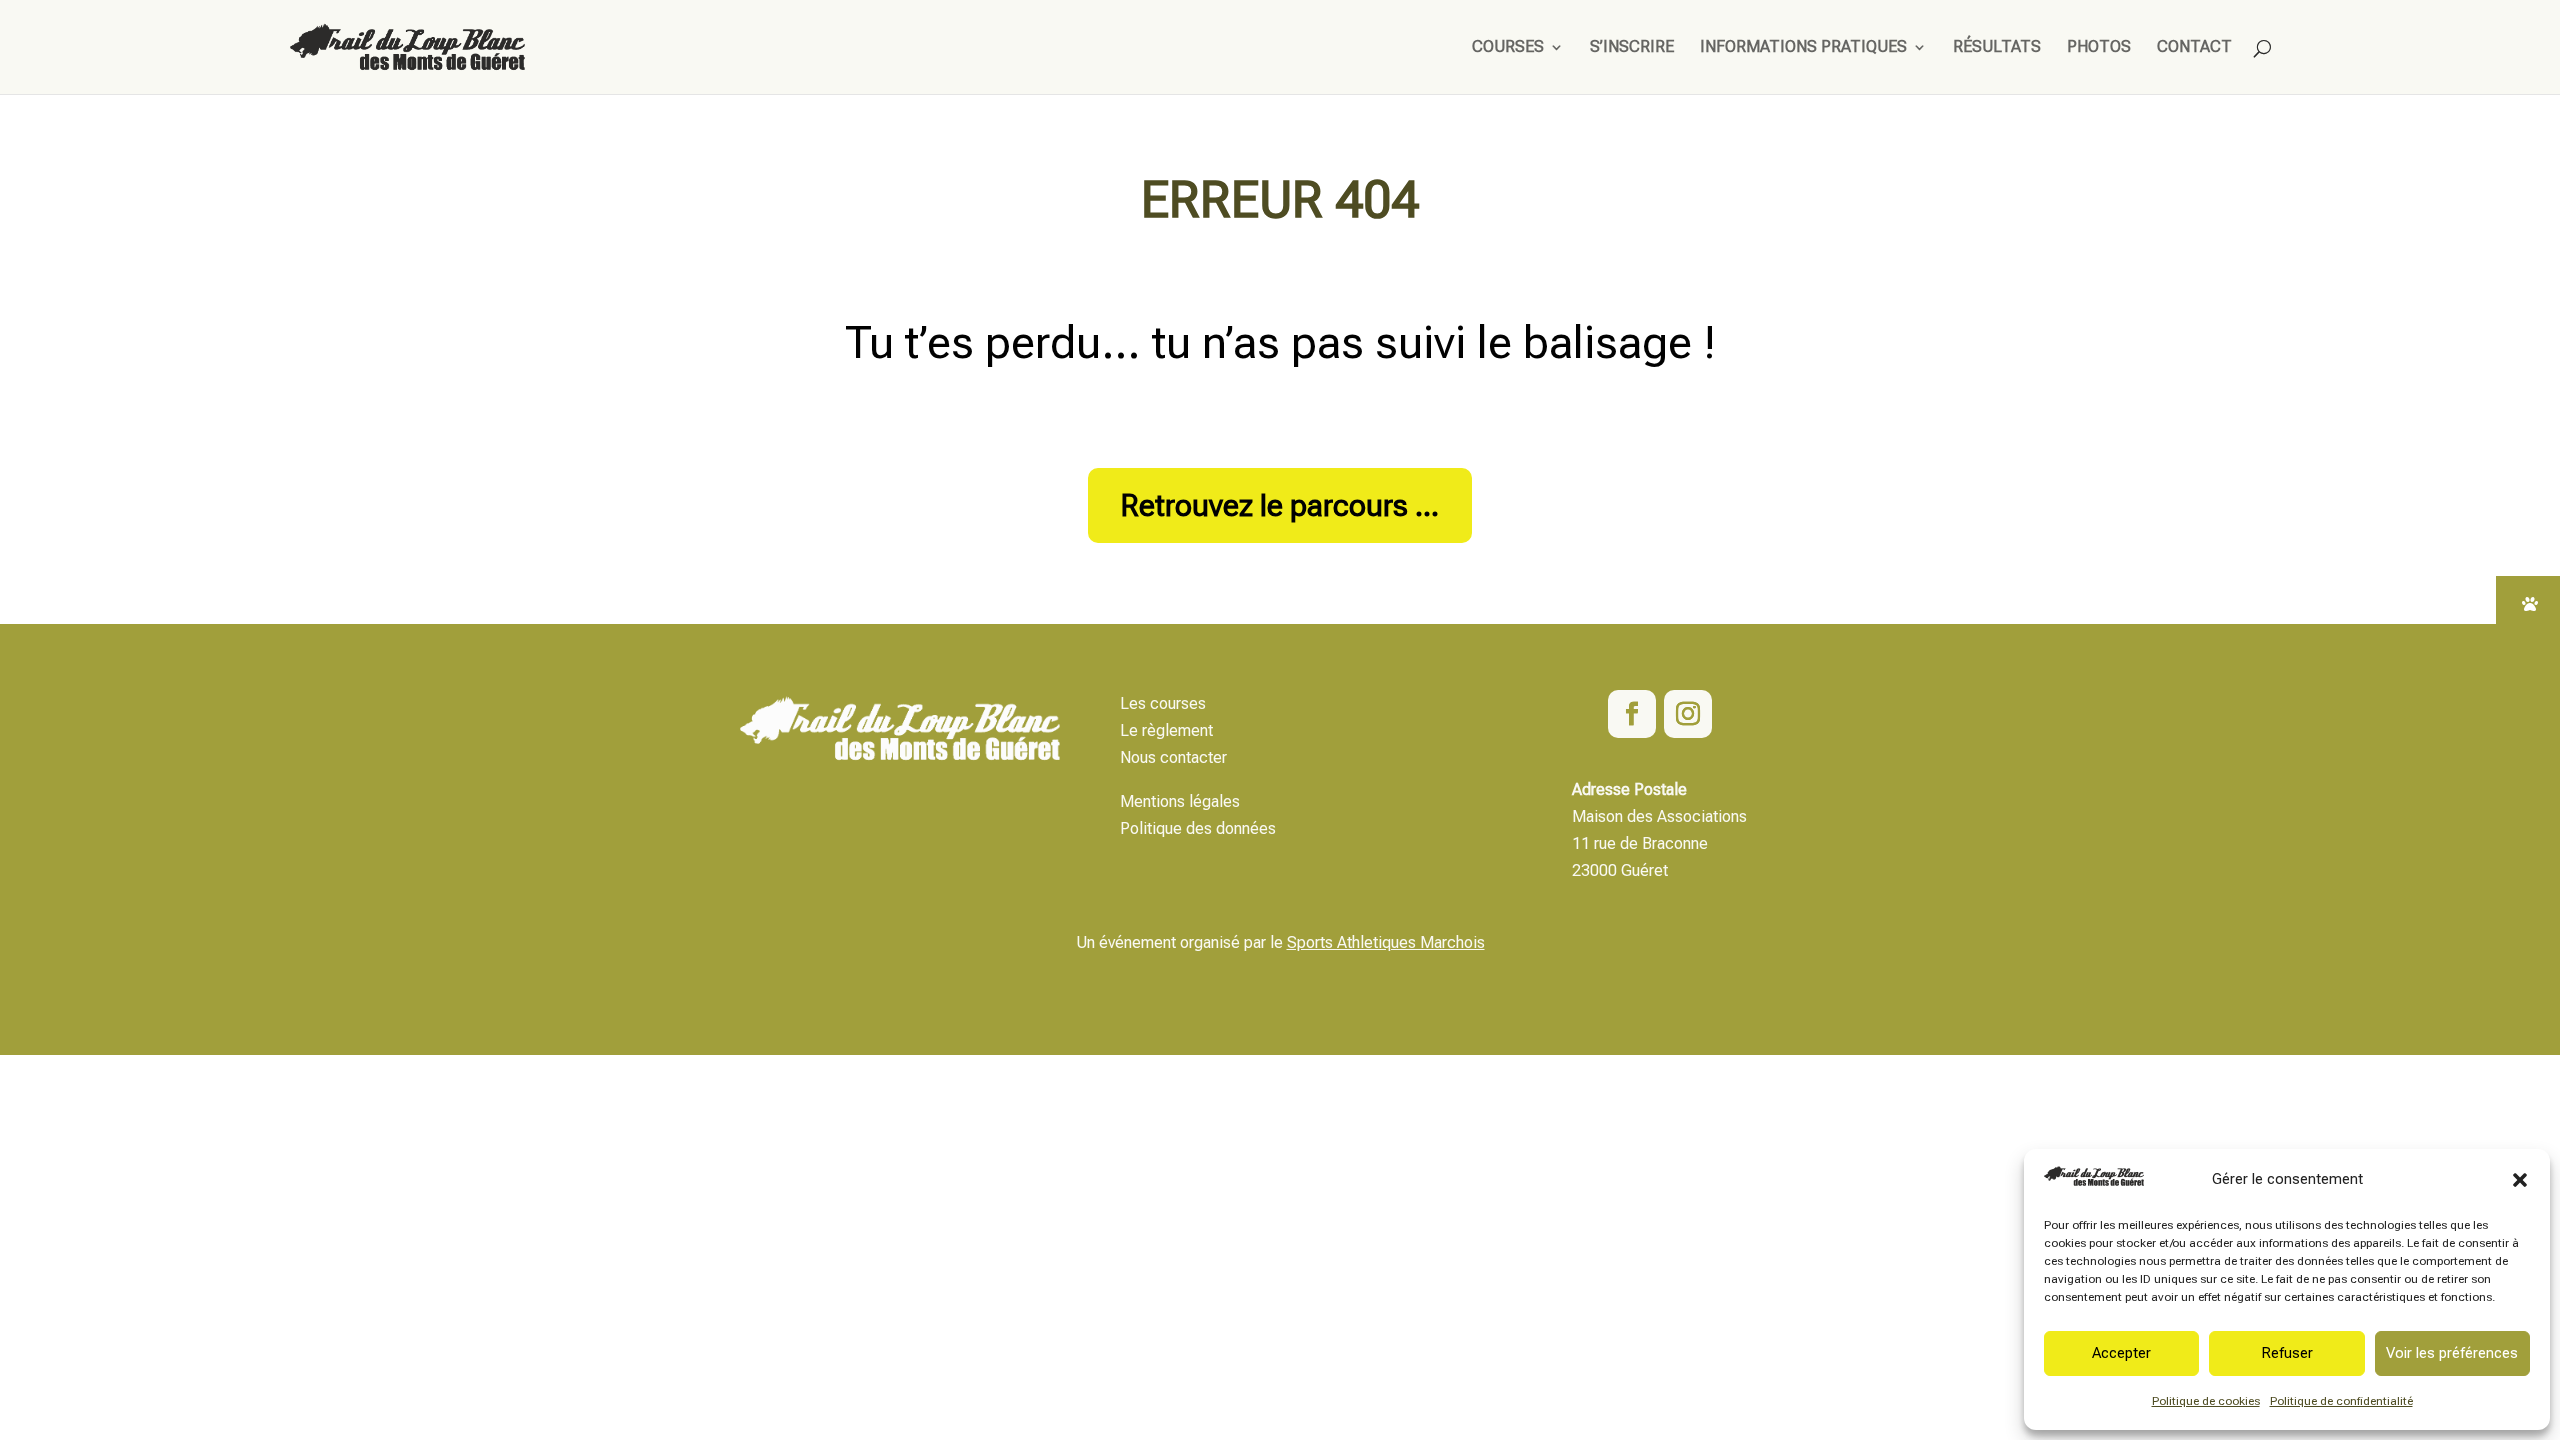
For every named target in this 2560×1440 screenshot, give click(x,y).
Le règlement (1166, 730)
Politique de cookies (2206, 1401)
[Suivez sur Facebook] (1632, 714)
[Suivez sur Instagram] (1688, 714)
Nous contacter (1173, 757)
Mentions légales (1180, 801)
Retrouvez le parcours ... (1280, 505)
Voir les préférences (2452, 1353)
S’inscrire (1632, 48)
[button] (2520, 1180)
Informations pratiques (1803, 48)
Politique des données (1198, 828)
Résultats (1997, 48)
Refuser (2287, 1353)
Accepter (2121, 1353)
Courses (1508, 48)
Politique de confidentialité (2341, 1401)
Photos (2099, 48)
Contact (2194, 48)
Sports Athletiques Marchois (1386, 942)
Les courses (1163, 703)
